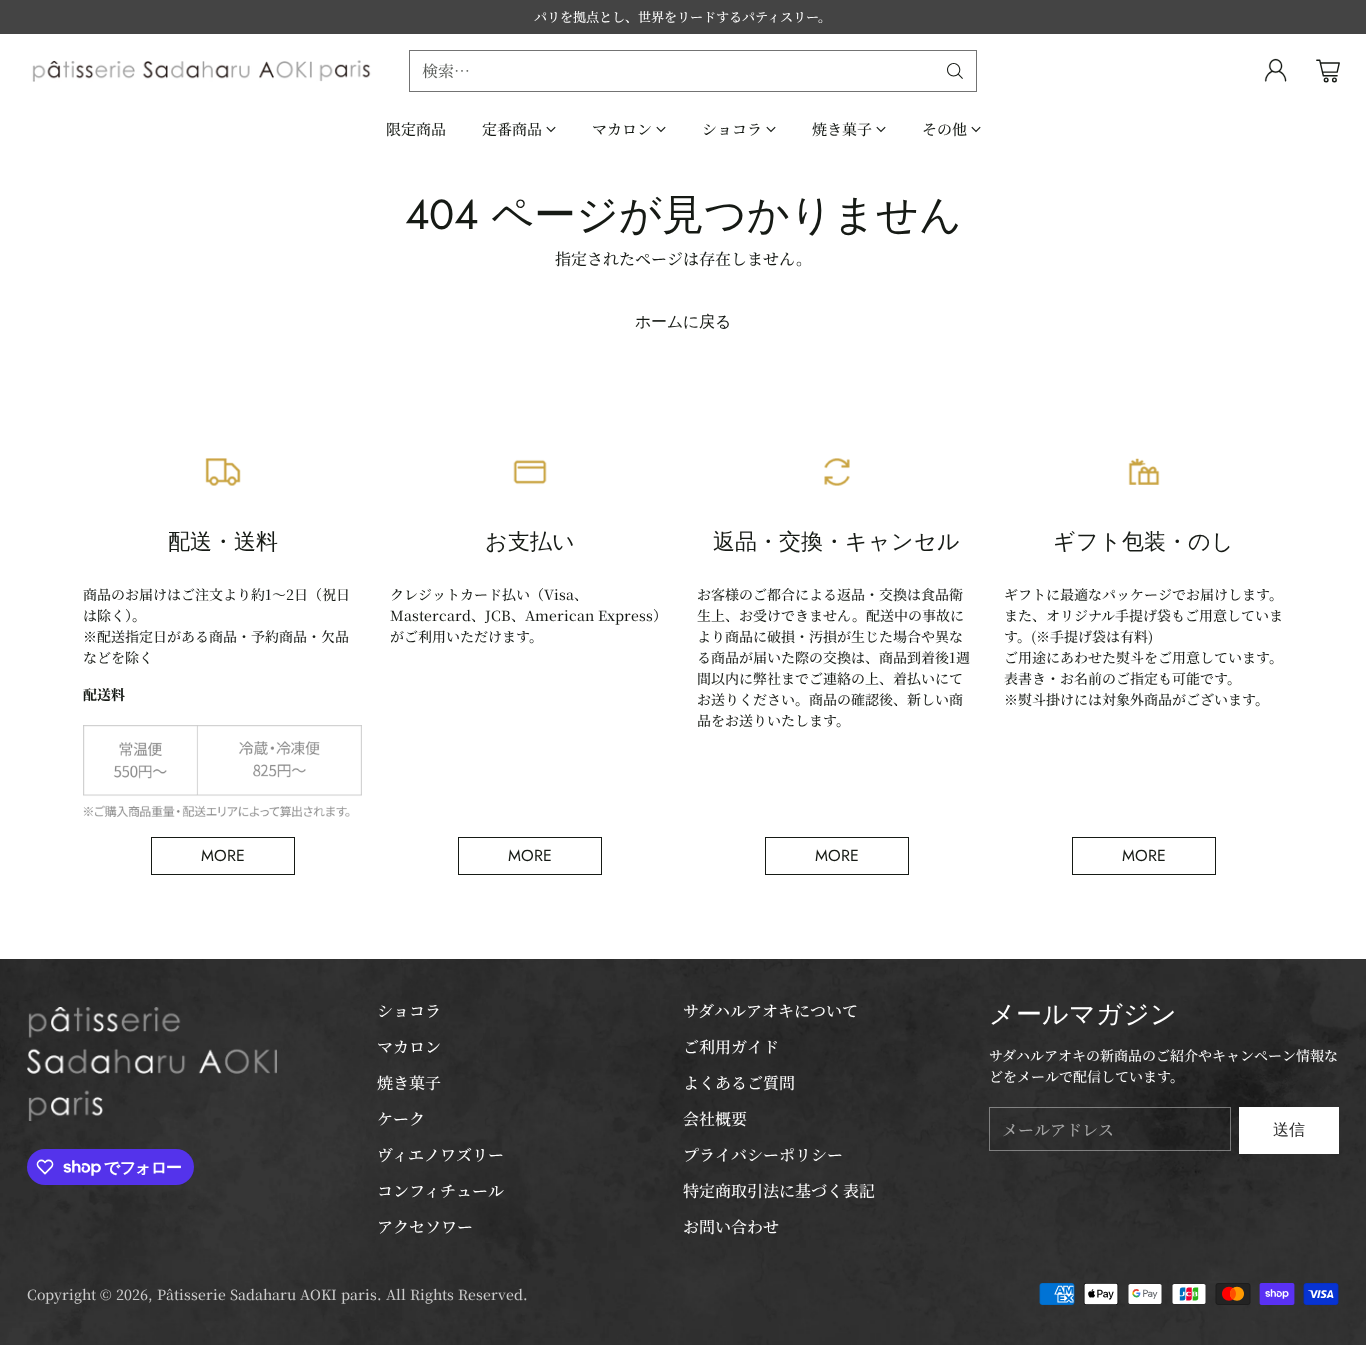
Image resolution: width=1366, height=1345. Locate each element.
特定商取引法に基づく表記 (779, 1190)
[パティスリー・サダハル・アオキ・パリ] (202, 71)
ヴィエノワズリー (440, 1154)
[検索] (955, 71)
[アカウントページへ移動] (1276, 71)
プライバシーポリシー (763, 1154)
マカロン (409, 1046)
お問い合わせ (731, 1226)
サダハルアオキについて (770, 1010)
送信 (1289, 1129)
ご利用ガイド (731, 1046)
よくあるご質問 (739, 1082)
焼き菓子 (409, 1082)
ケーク (401, 1118)
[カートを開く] (1328, 71)
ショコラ (409, 1010)
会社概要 (715, 1118)
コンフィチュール (440, 1190)
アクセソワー (425, 1226)
